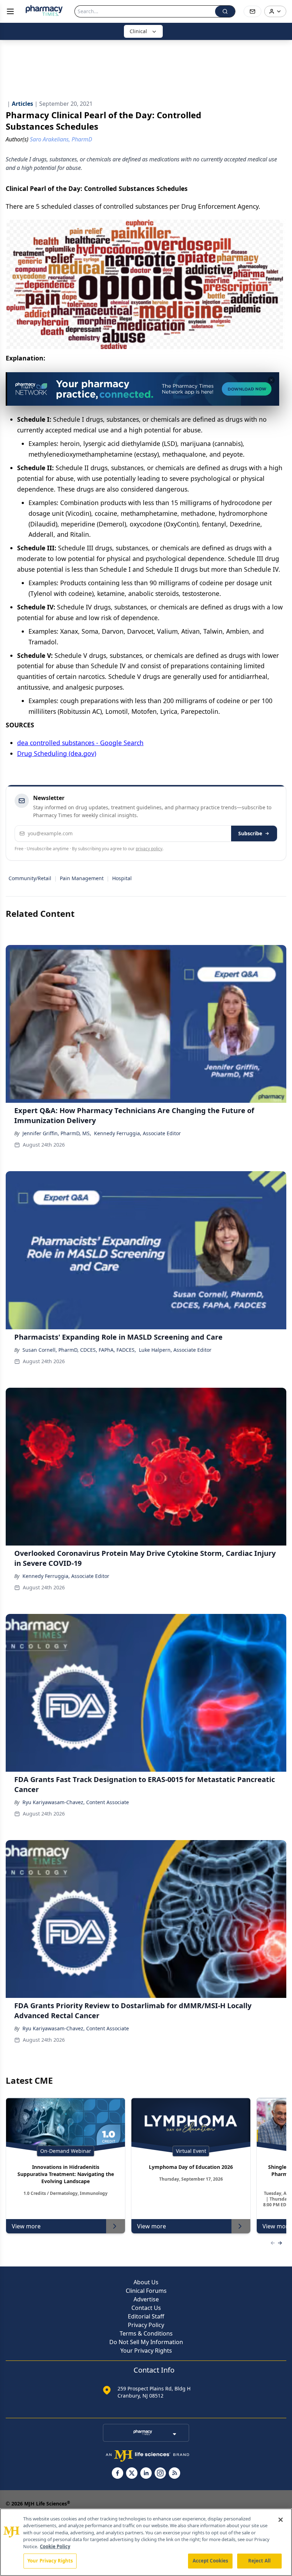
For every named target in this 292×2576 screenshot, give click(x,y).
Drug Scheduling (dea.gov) (57, 753)
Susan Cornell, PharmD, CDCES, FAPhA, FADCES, (79, 1350)
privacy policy (149, 849)
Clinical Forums (146, 2291)
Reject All (259, 2561)
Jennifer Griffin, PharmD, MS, (57, 1133)
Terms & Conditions (146, 2333)
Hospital (122, 878)
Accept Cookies (210, 2561)
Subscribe (250, 833)
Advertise (146, 2299)
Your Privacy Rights (146, 2351)
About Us (146, 2282)
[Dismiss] (271, 380)
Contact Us (146, 2308)
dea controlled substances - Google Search (80, 743)
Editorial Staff (146, 2316)
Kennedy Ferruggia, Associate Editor (137, 1133)
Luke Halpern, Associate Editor (175, 1350)
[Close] (281, 2520)
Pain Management (82, 878)
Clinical (138, 31)
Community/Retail (30, 878)
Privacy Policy (146, 2325)
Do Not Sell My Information (146, 2342)
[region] (146, 2542)
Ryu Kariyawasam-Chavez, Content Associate (76, 1802)
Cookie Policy (55, 2546)
